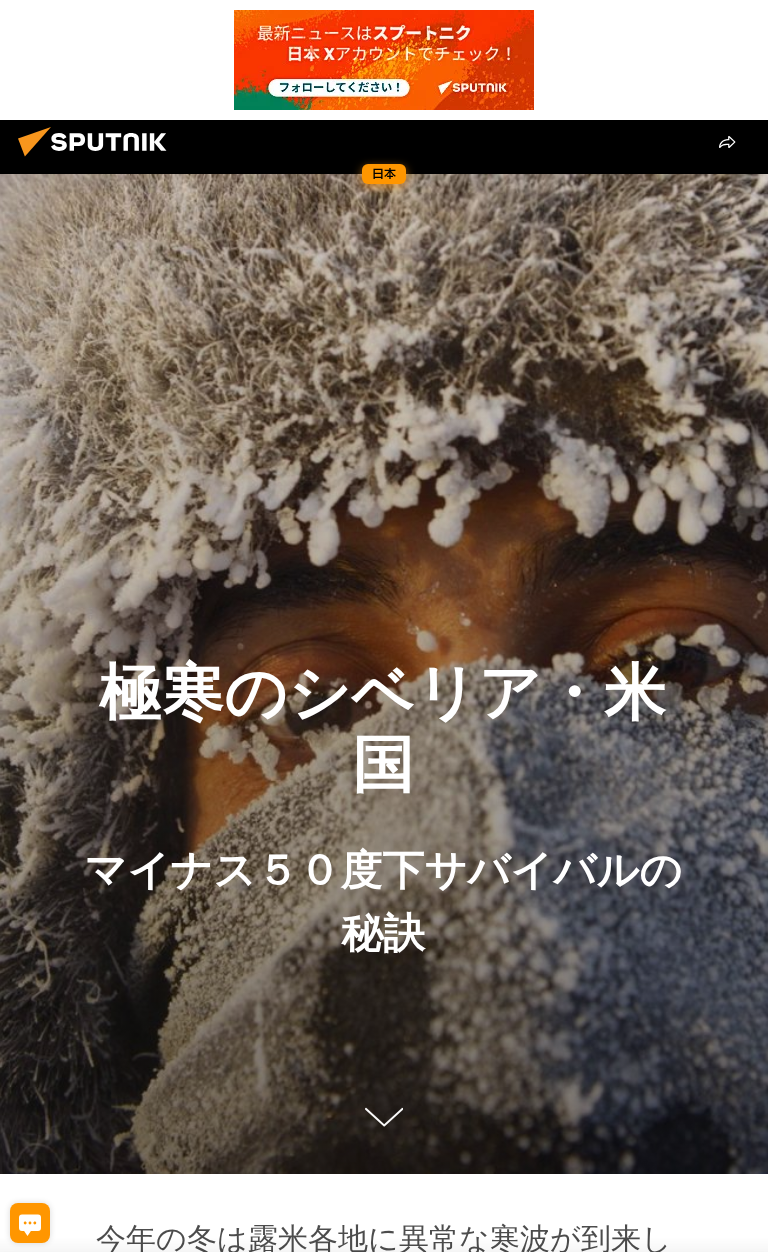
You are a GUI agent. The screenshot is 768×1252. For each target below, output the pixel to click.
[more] (727, 142)
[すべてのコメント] (30, 1223)
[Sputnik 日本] (98, 159)
